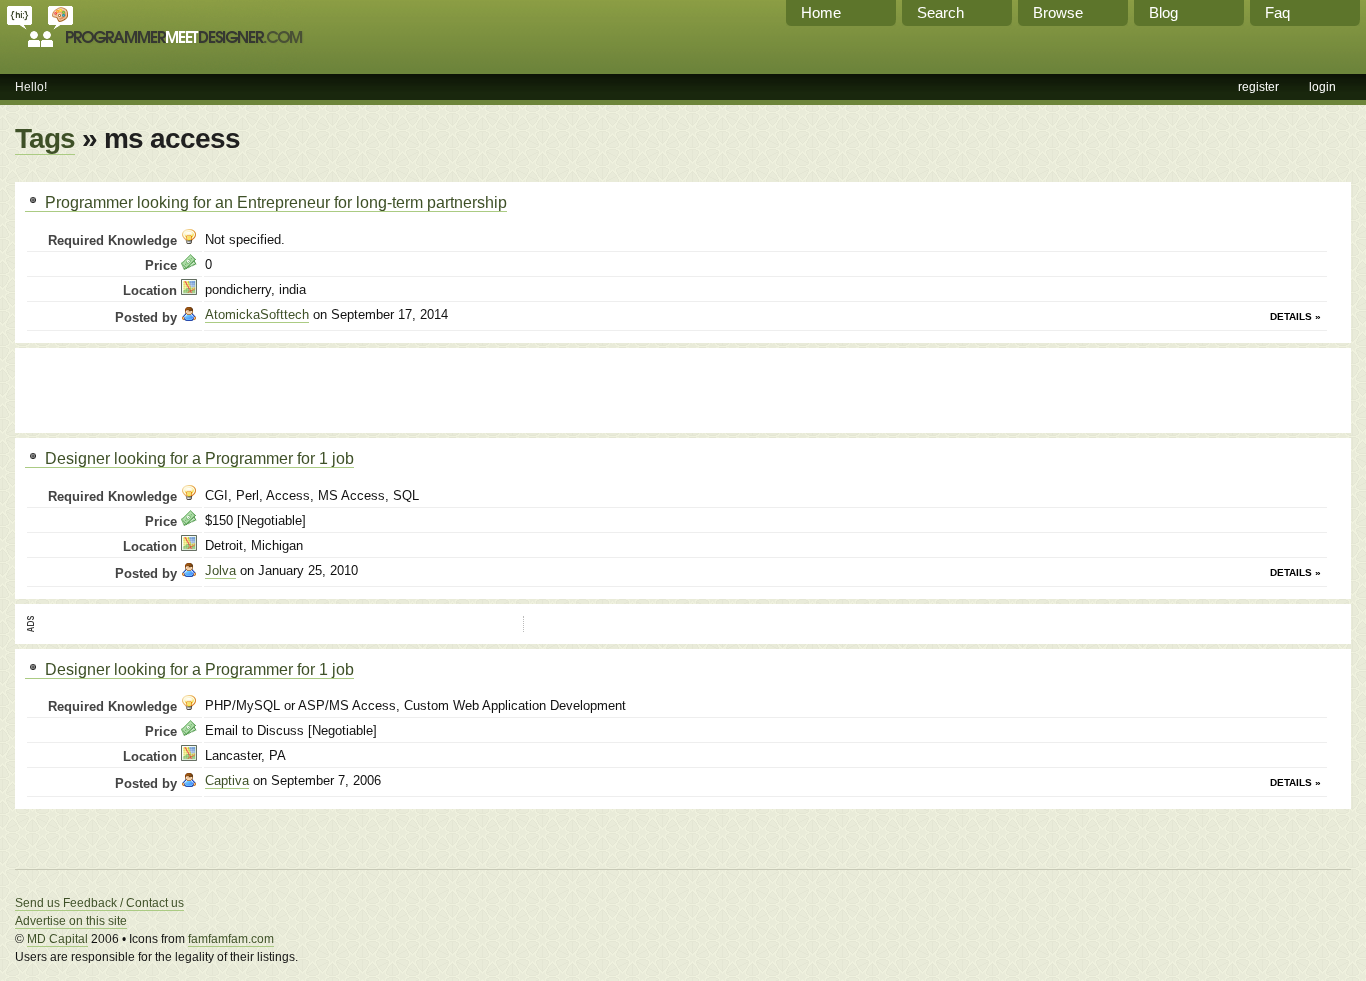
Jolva (220, 570)
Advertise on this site (71, 921)
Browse (1058, 12)
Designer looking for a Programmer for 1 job (197, 458)
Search (940, 12)
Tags (45, 138)
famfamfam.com (231, 939)
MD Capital (57, 939)
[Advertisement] (259, 388)
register (1258, 87)
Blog (1163, 12)
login (1322, 87)
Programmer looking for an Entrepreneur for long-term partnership (274, 202)
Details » (1295, 316)
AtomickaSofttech (257, 314)
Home (821, 12)
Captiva (227, 780)
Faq (1277, 12)
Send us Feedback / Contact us (99, 903)
